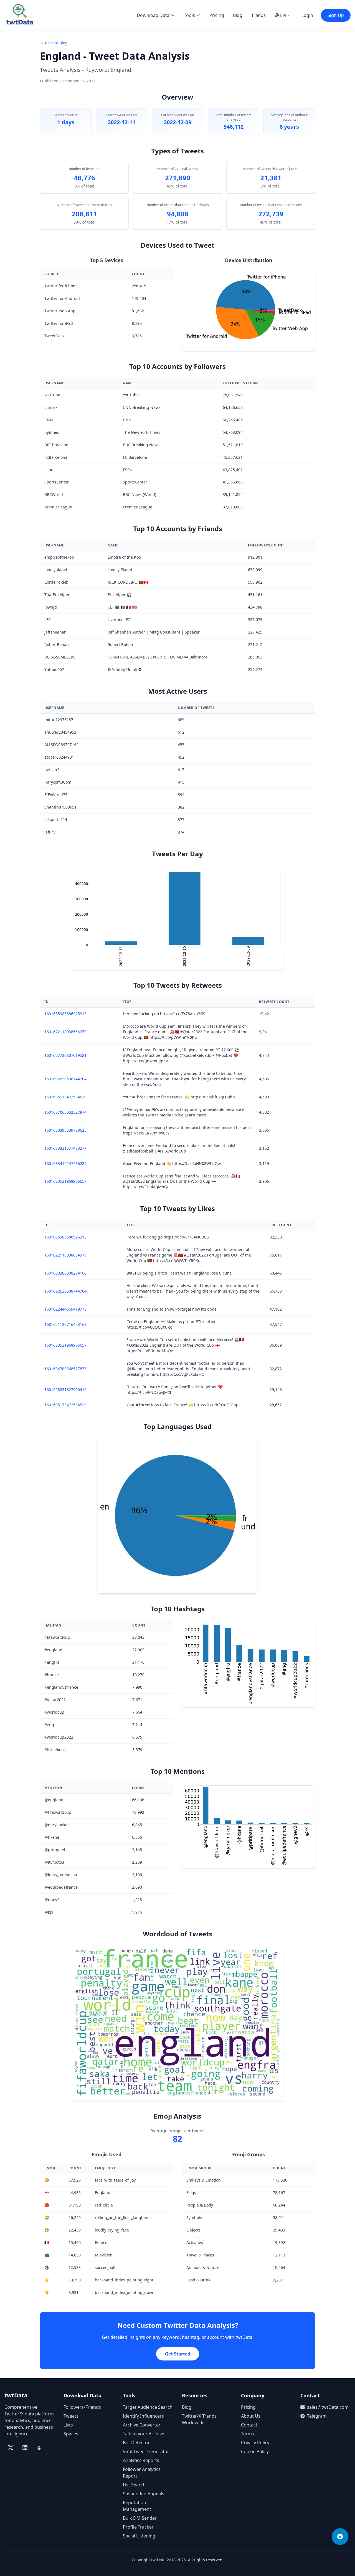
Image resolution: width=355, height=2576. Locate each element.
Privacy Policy (255, 2443)
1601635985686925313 (65, 1014)
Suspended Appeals (144, 2494)
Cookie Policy (255, 2451)
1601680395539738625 (65, 1130)
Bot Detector (136, 2443)
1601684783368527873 (65, 1369)
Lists (68, 2425)
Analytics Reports (141, 2460)
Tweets (71, 2416)
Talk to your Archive (144, 2434)
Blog (238, 15)
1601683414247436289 (65, 1163)
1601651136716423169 (65, 1324)
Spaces (71, 2434)
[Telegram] (340, 2537)
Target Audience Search (148, 2407)
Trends (258, 15)
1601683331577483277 (65, 1148)
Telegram (317, 2416)
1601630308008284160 (65, 1273)
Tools (189, 15)
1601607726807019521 (65, 1055)
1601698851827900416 (65, 1390)
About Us (251, 2416)
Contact (249, 2425)
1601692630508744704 (65, 1079)
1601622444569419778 (65, 1309)
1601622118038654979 (65, 1032)
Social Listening (139, 2536)
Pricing (217, 15)
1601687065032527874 (65, 1112)
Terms (248, 2434)
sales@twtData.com (328, 2407)
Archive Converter (142, 2425)
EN (283, 15)
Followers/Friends (82, 2407)
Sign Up (336, 15)
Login (307, 15)
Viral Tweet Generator (146, 2451)
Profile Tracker (138, 2527)
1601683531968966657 (65, 1181)
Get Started (178, 2354)
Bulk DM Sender (140, 2518)
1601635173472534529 (65, 1097)
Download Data (153, 15)
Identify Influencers (143, 2416)
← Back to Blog (54, 43)
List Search (134, 2485)
